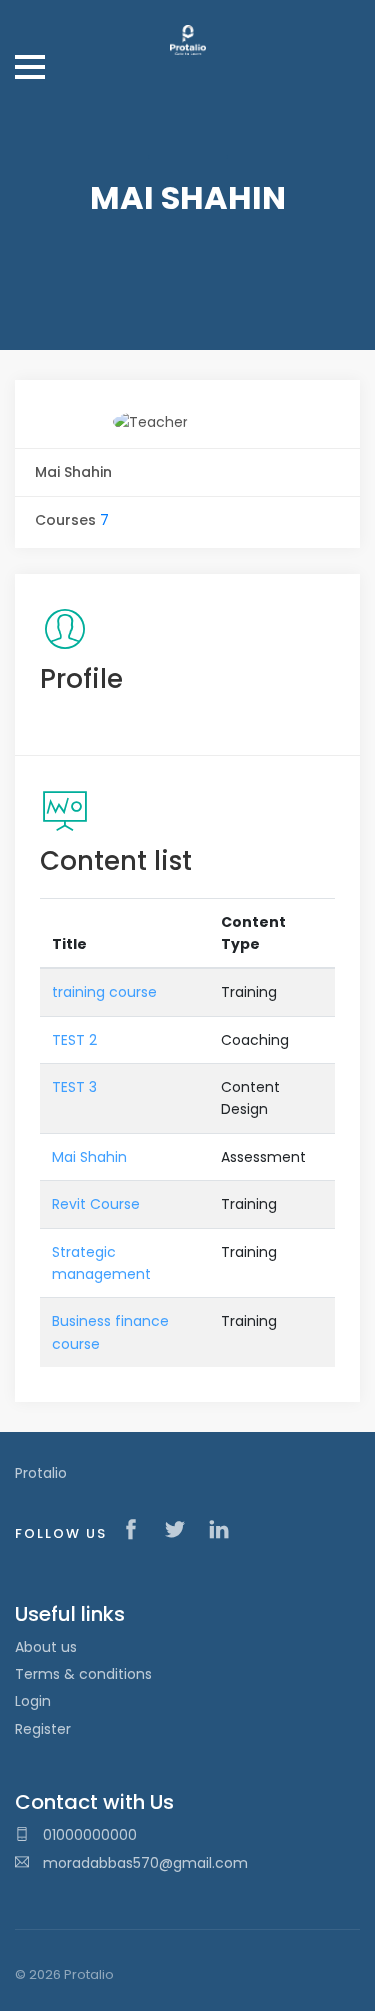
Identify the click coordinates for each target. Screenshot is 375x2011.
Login (33, 1701)
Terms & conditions (83, 1674)
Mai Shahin (89, 1157)
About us (46, 1647)
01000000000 (88, 1835)
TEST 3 (74, 1087)
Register (43, 1729)
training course (104, 992)
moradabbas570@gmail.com (145, 1863)
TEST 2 (74, 1040)
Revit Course (96, 1204)
